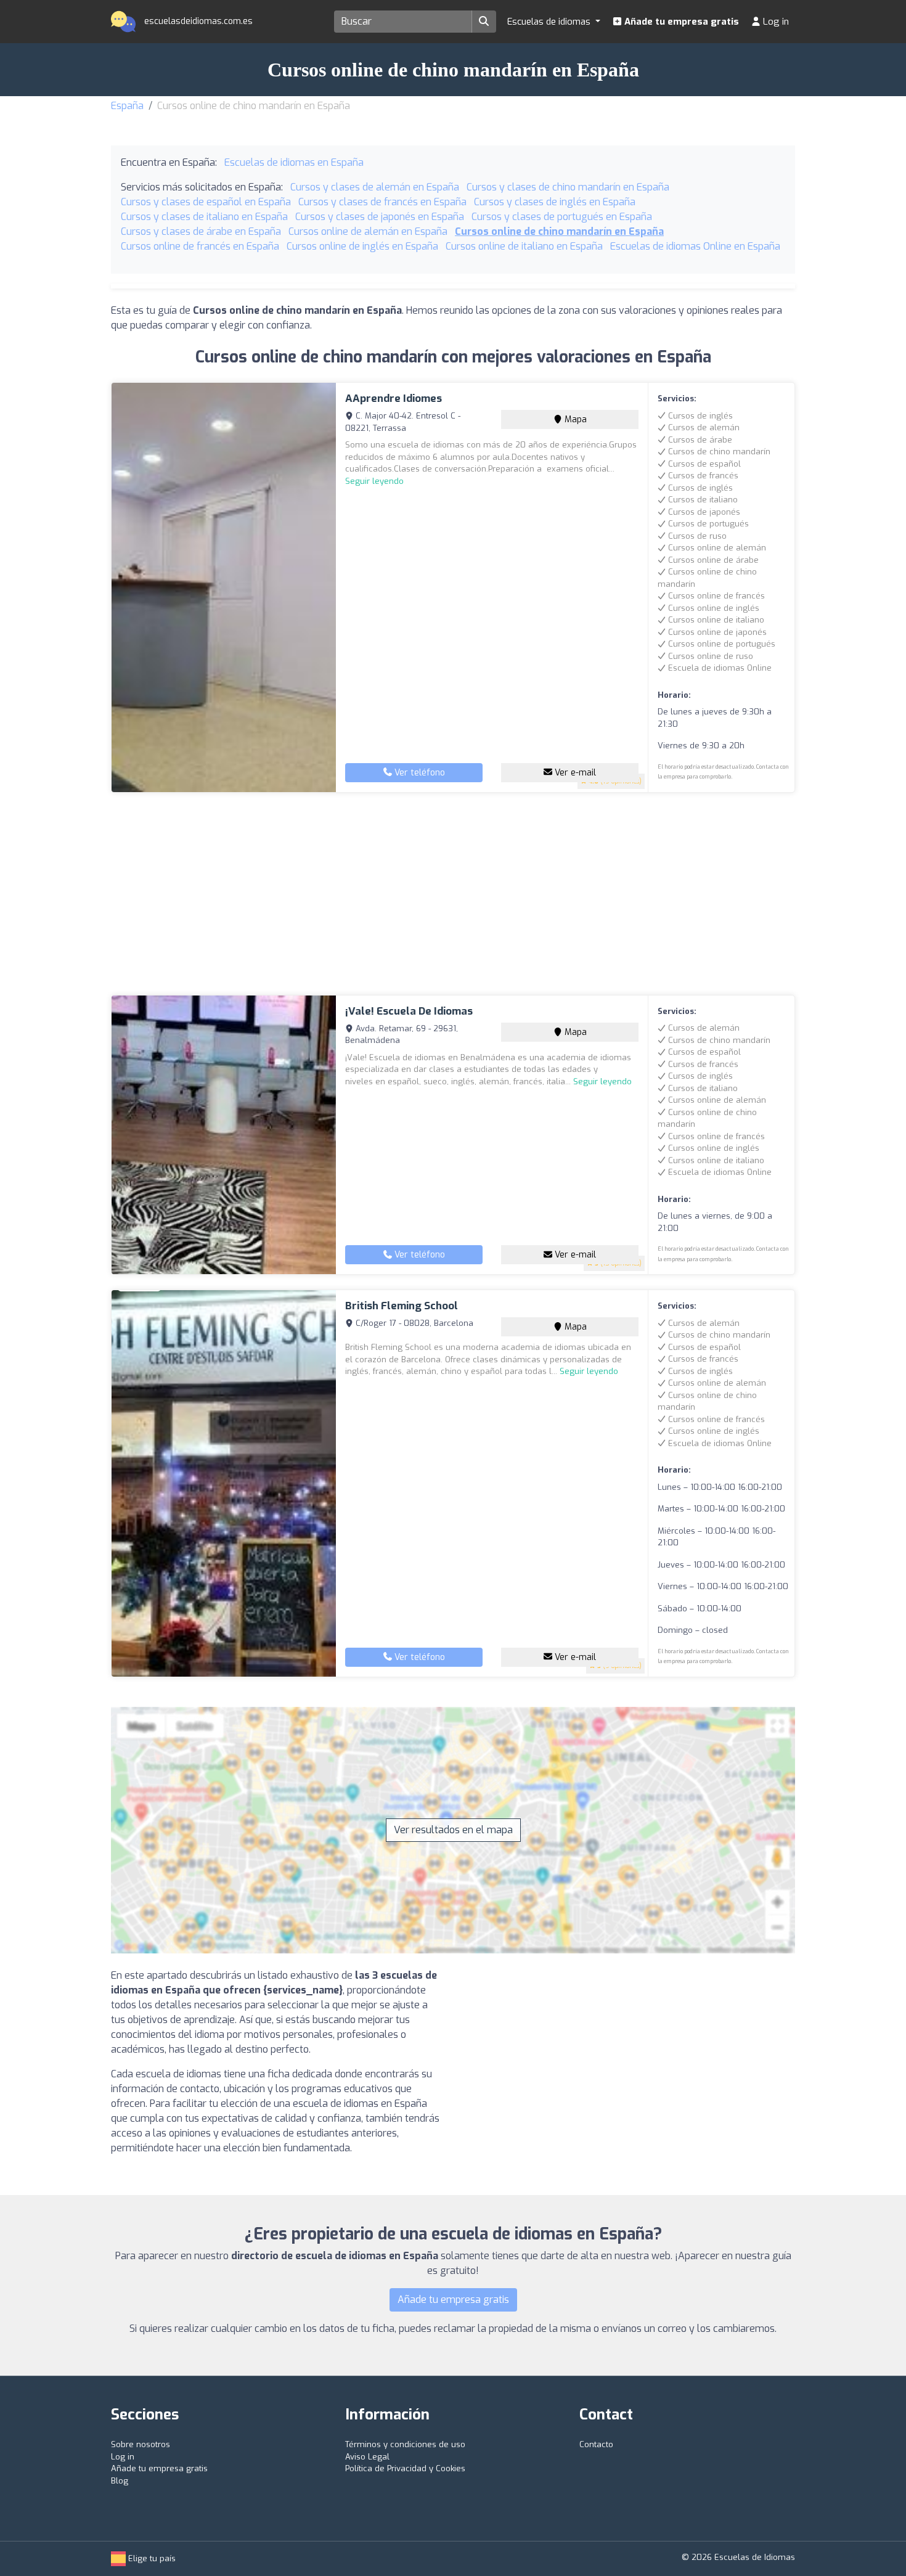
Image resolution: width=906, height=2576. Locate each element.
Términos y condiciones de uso (405, 2444)
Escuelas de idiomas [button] (550, 22)
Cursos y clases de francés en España (382, 202)
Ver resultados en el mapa (453, 1830)
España (127, 106)
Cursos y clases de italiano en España (204, 217)
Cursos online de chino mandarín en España (559, 231)
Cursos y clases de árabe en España (201, 231)
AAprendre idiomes (394, 399)
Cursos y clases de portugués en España (562, 217)
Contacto (596, 2444)
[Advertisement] (453, 894)
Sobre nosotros (141, 2444)
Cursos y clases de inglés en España (555, 202)
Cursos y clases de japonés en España (380, 217)
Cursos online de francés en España (200, 246)
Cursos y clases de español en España (206, 202)
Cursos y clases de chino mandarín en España (568, 187)
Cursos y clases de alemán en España (375, 187)
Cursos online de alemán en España (368, 231)
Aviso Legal (367, 2457)
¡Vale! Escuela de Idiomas (409, 1011)
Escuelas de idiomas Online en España (695, 246)
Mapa (574, 419)
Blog (120, 2481)
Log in (775, 22)
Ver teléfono (418, 773)
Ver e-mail (574, 773)
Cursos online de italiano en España (524, 246)
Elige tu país (151, 2558)
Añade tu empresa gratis (680, 22)
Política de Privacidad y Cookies (405, 2468)
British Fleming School (402, 1306)
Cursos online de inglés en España (362, 246)
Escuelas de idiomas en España (294, 162)
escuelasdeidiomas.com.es (197, 21)
